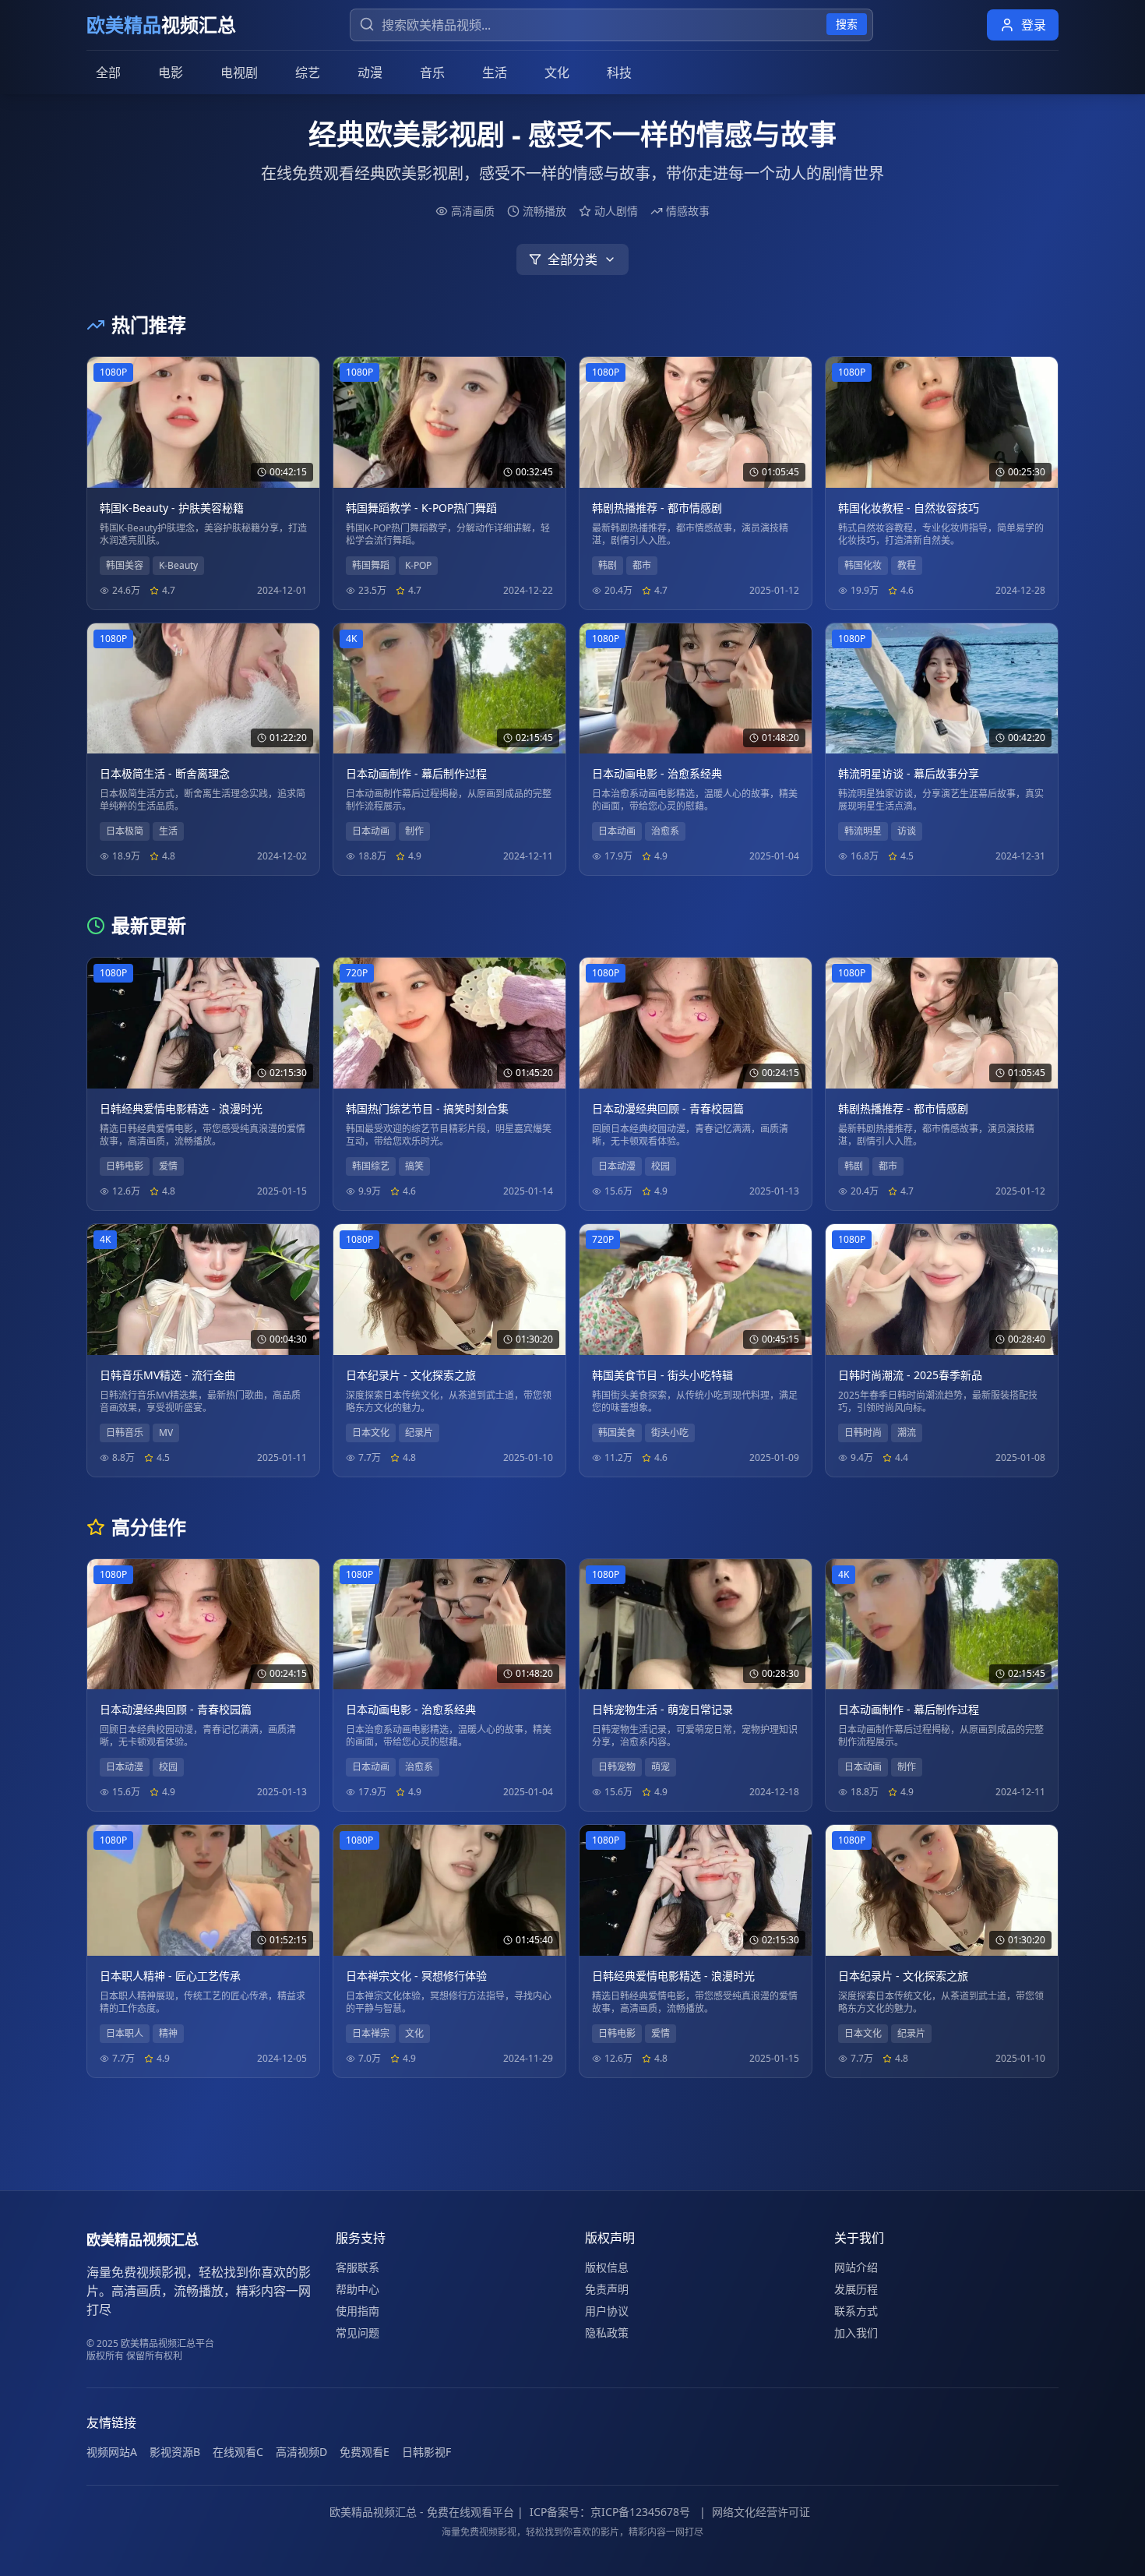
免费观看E (365, 2452)
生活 (495, 72)
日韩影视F (426, 2452)
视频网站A (112, 2452)
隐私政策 (607, 2333)
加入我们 (856, 2333)
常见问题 (358, 2333)
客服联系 (358, 2267)
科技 (619, 72)
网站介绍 (856, 2267)
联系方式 (856, 2311)
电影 (171, 72)
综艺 (308, 72)
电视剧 (239, 72)
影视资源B (175, 2452)
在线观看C (238, 2452)
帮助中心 (358, 2289)
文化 (557, 72)
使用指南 (358, 2311)
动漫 (370, 72)
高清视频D (301, 2452)
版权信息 (607, 2267)
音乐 (432, 72)
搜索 (847, 24)
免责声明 (607, 2289)
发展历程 (856, 2289)
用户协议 (607, 2311)
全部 (108, 72)
